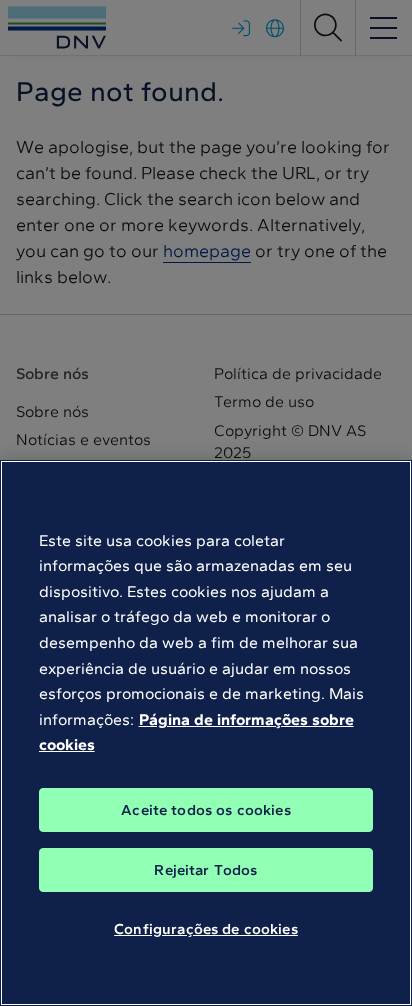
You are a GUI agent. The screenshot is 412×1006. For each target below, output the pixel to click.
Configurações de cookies (206, 929)
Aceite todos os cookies (205, 810)
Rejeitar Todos (205, 870)
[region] (206, 733)
